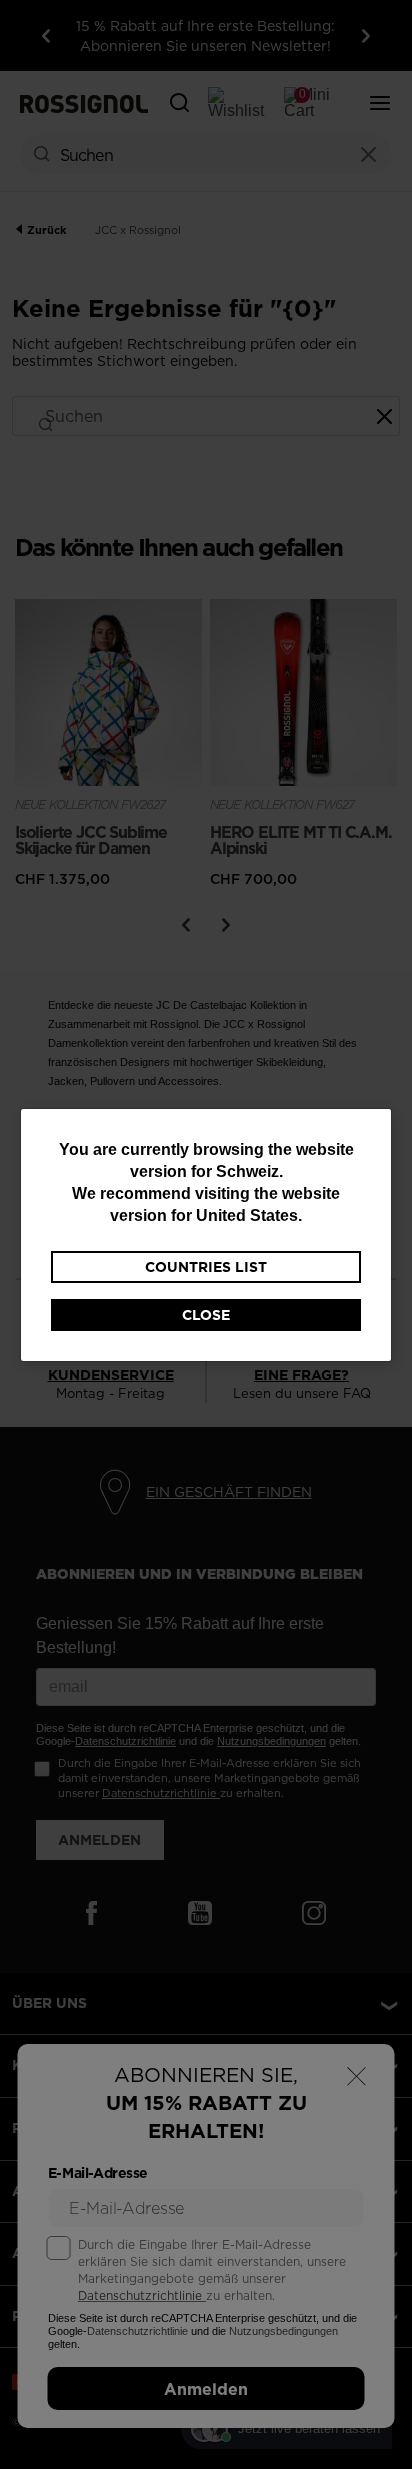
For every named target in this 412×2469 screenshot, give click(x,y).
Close (206, 1315)
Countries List (206, 1267)
